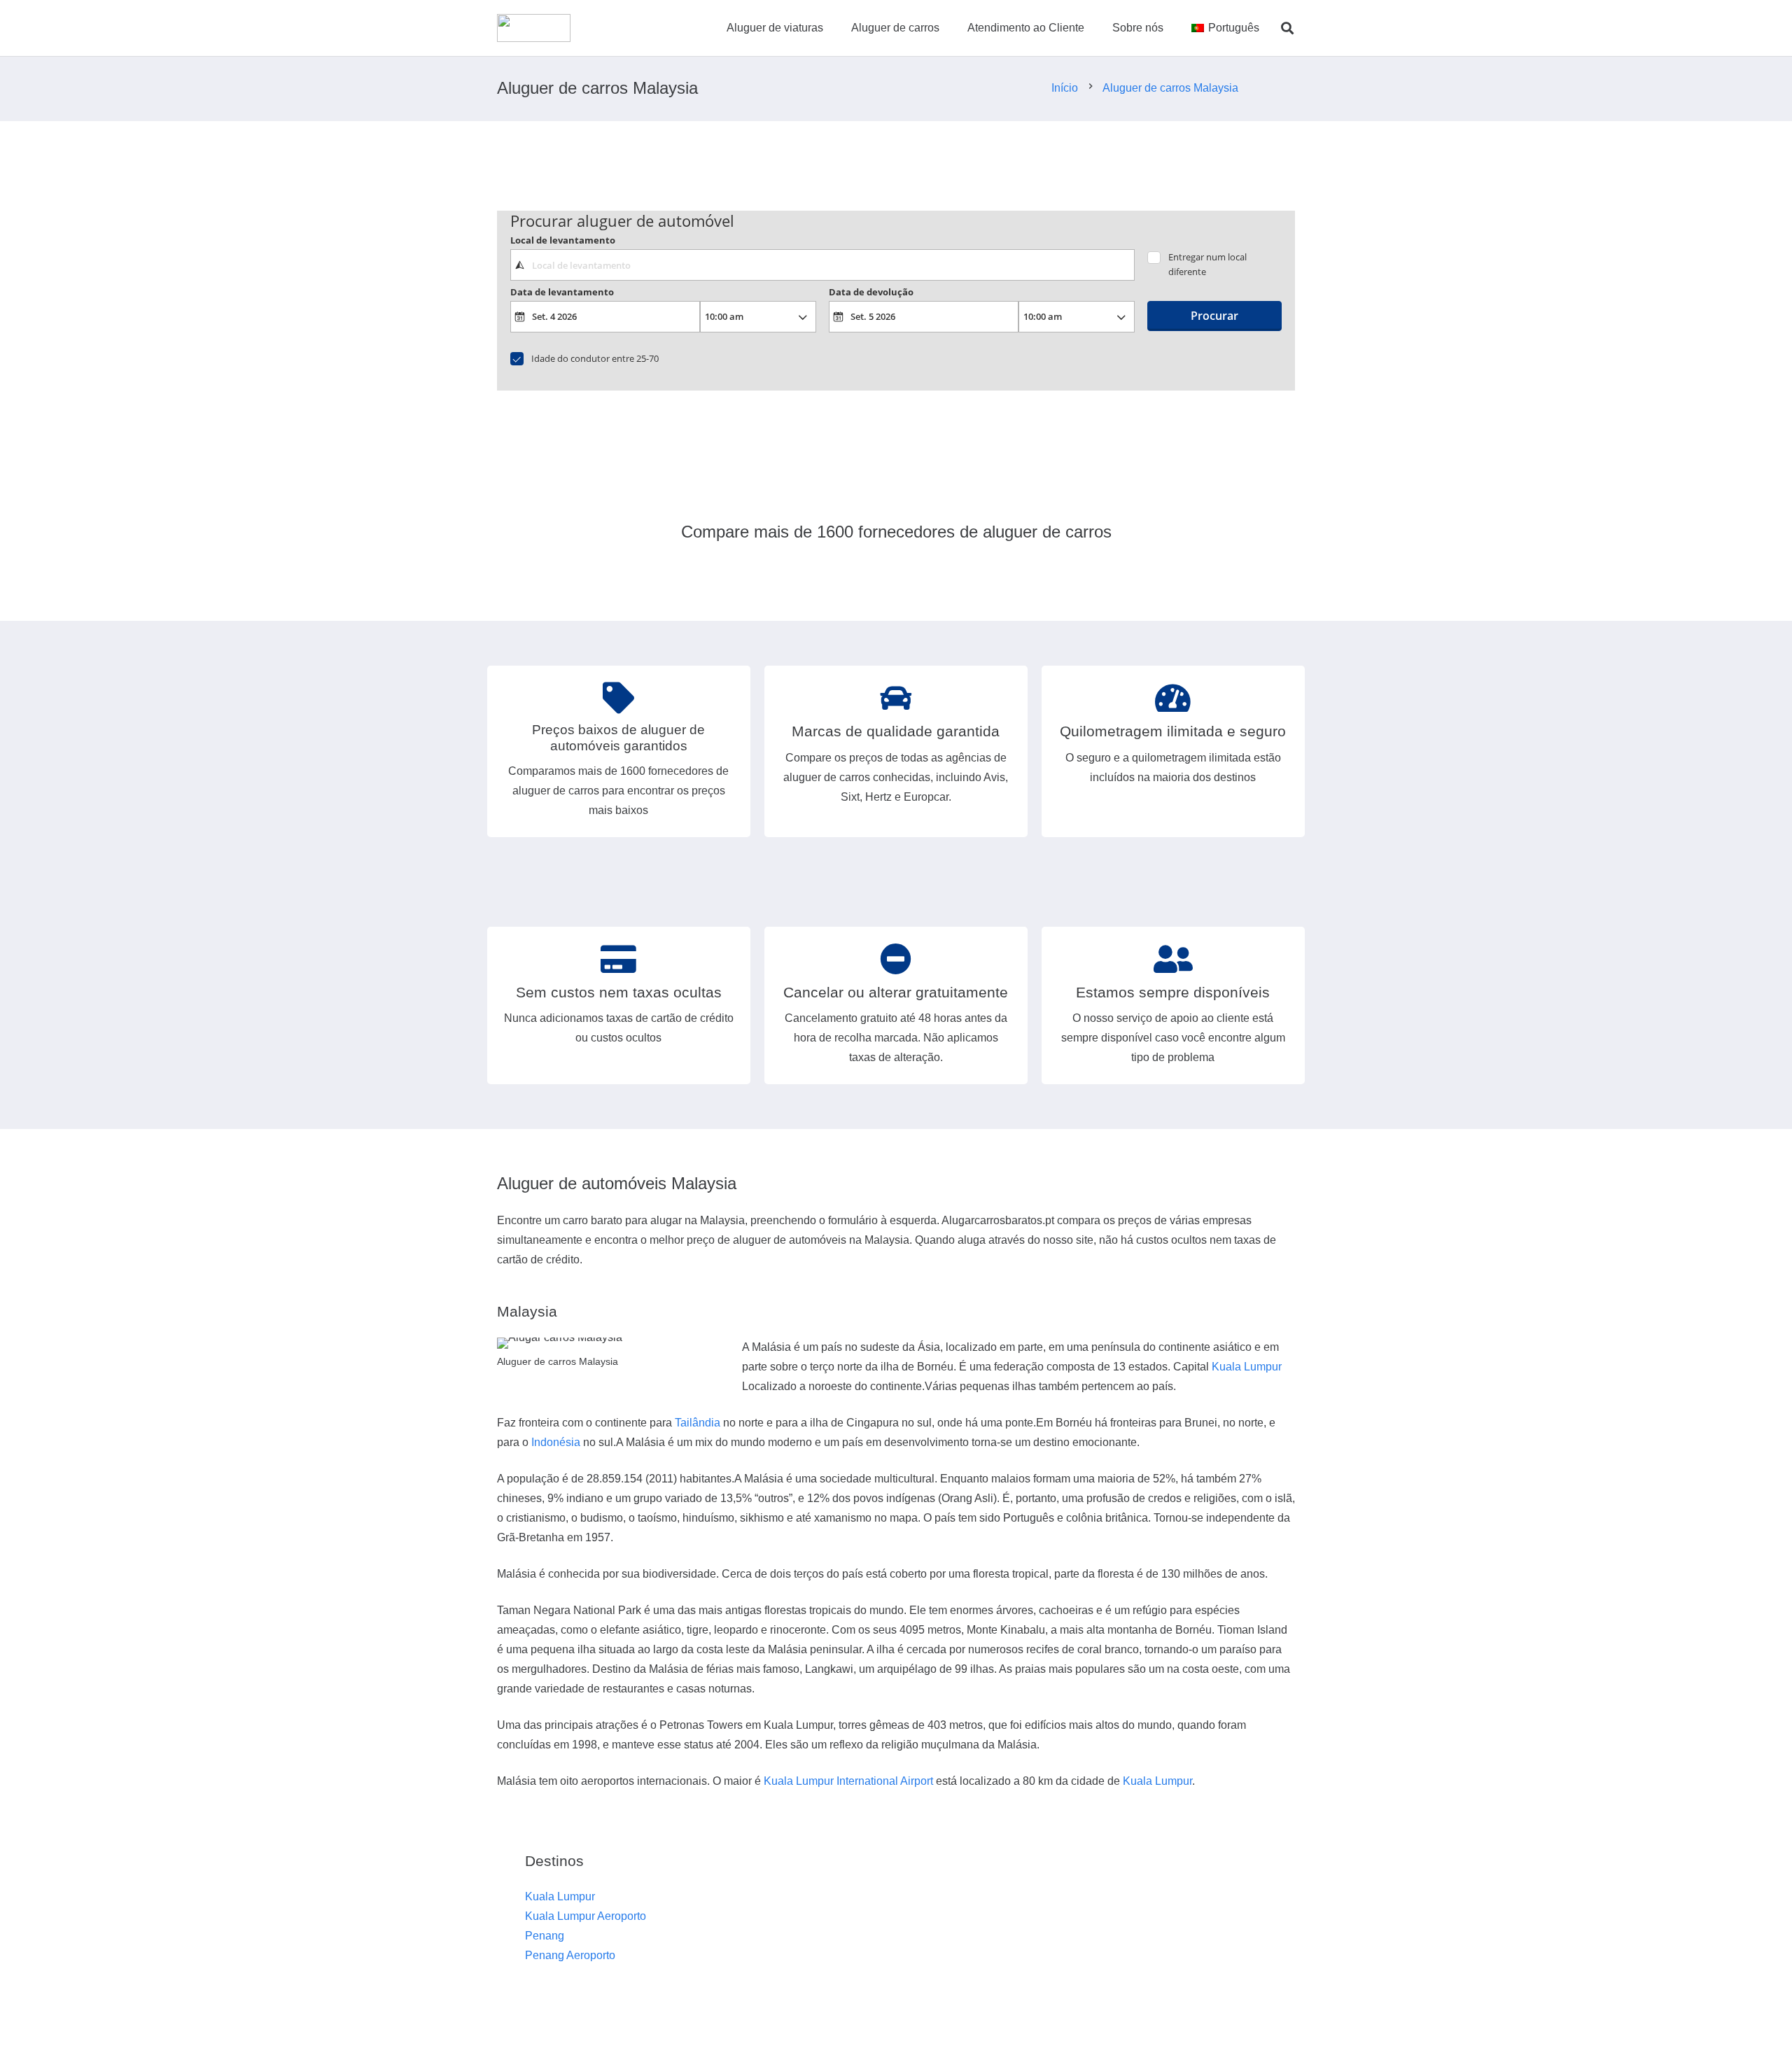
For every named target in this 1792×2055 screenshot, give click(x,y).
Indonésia (556, 1442)
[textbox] (822, 265)
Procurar (1214, 316)
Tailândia (698, 1423)
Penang (545, 1936)
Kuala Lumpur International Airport (848, 1781)
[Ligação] (534, 28)
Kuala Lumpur (1247, 1367)
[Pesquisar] (1287, 28)
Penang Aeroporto (570, 1955)
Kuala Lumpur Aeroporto (586, 1916)
